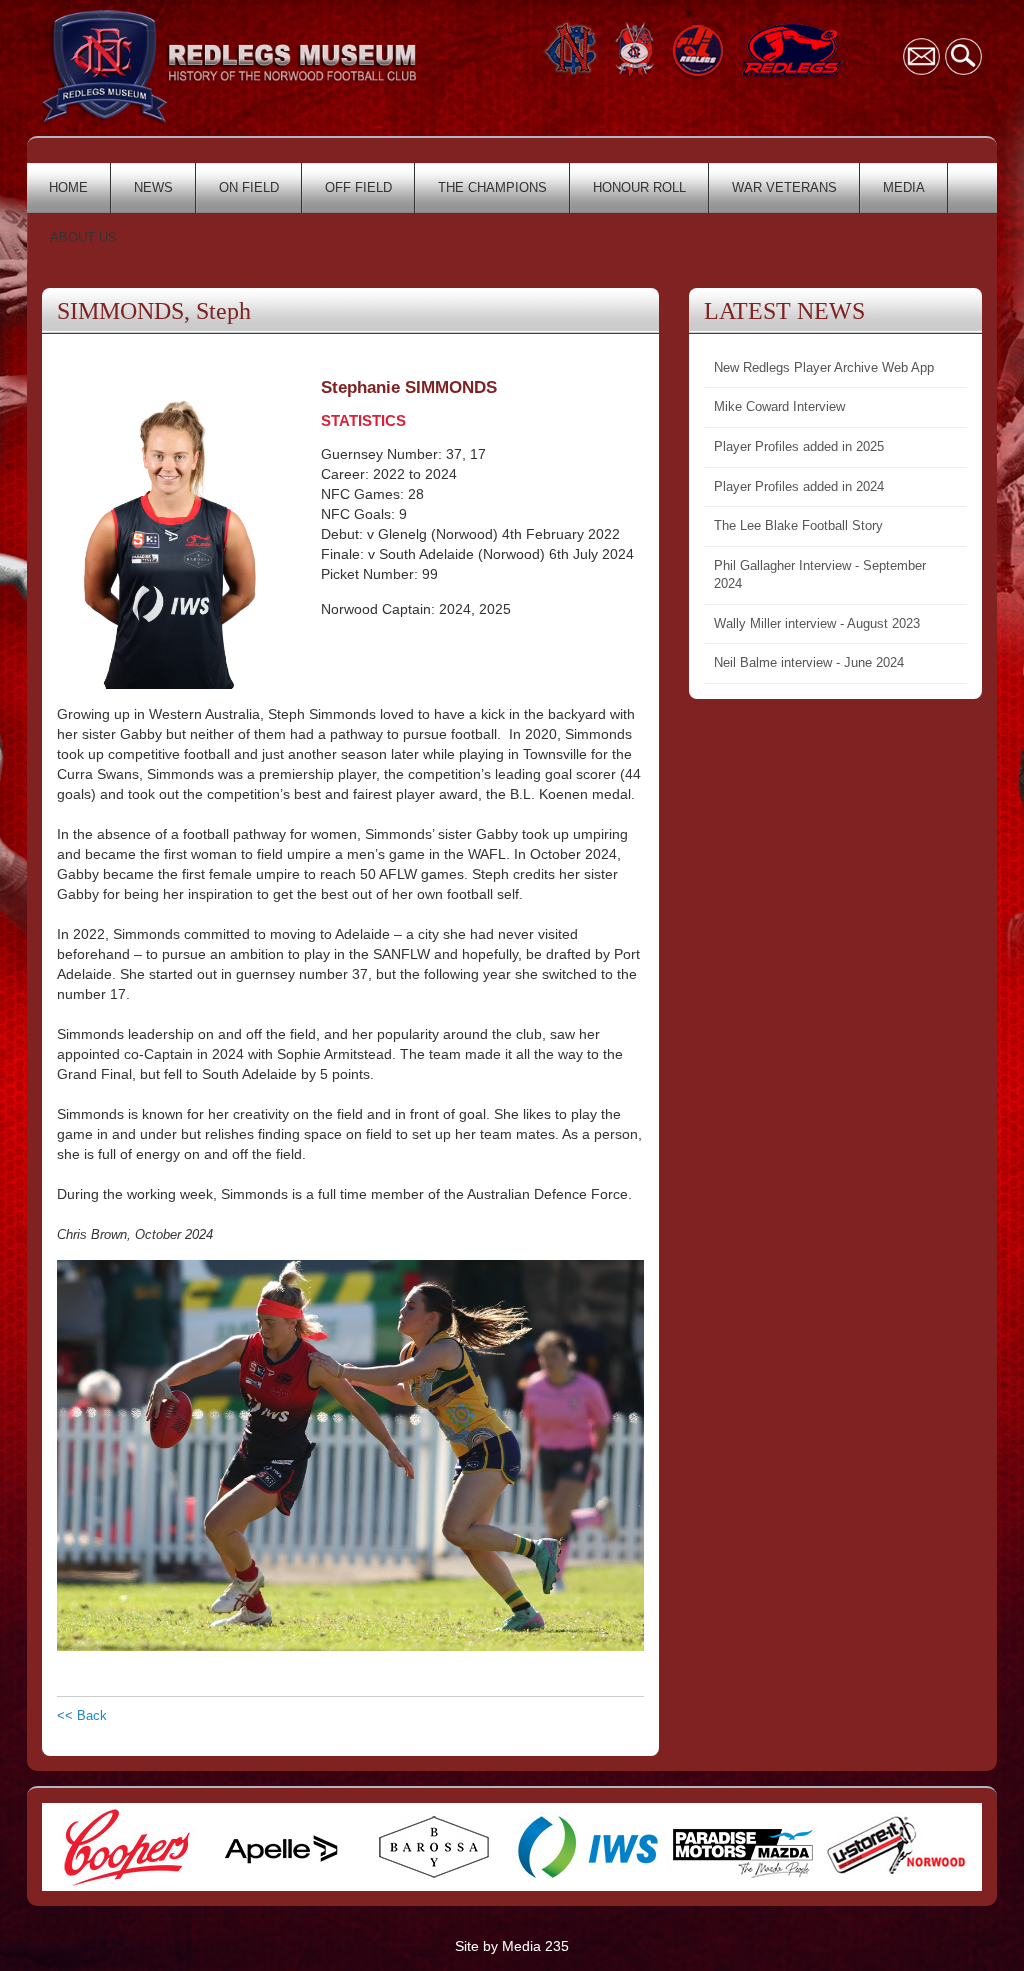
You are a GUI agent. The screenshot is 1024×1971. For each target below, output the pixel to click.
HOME (68, 187)
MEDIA (904, 187)
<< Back (82, 1715)
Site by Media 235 (512, 1946)
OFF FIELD (358, 187)
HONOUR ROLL (639, 187)
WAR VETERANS (784, 187)
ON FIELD (249, 187)
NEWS (153, 187)
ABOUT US (83, 237)
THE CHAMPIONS (492, 187)
